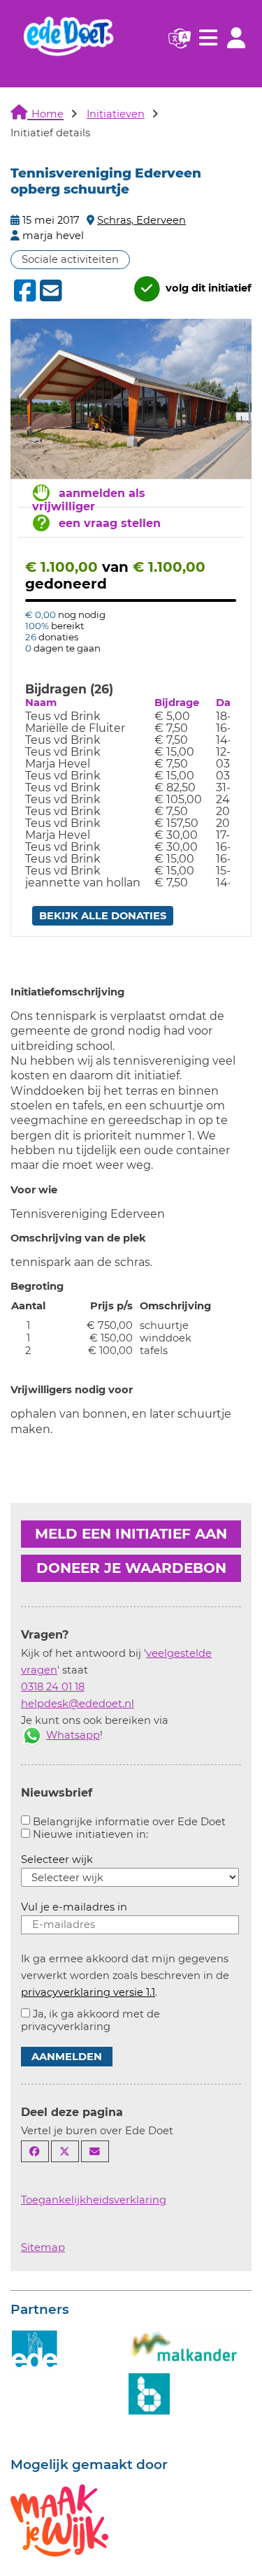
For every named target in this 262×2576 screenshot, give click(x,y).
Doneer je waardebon (131, 1568)
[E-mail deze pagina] (95, 2151)
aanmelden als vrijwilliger (89, 500)
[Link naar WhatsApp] (32, 1735)
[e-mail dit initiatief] (49, 292)
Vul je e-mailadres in (74, 1907)
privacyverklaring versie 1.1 (88, 1992)
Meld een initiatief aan (131, 1534)
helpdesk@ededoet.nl (78, 1704)
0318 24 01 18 (53, 1687)
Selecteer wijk (57, 1859)
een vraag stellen (110, 523)
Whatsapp (73, 1735)
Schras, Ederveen (141, 220)
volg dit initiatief (207, 288)
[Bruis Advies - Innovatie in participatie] (149, 2393)
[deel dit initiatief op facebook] (23, 291)
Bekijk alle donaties (103, 916)
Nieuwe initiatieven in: (90, 1834)
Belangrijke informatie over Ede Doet (129, 1822)
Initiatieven (116, 114)
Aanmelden (67, 2057)
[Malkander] (184, 2347)
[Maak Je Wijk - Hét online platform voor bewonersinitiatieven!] (59, 2519)
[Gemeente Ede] (35, 2349)
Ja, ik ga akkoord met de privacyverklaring (90, 2020)
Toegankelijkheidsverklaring (94, 2200)
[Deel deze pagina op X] (65, 2151)
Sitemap (43, 2247)
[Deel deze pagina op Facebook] (35, 2151)
